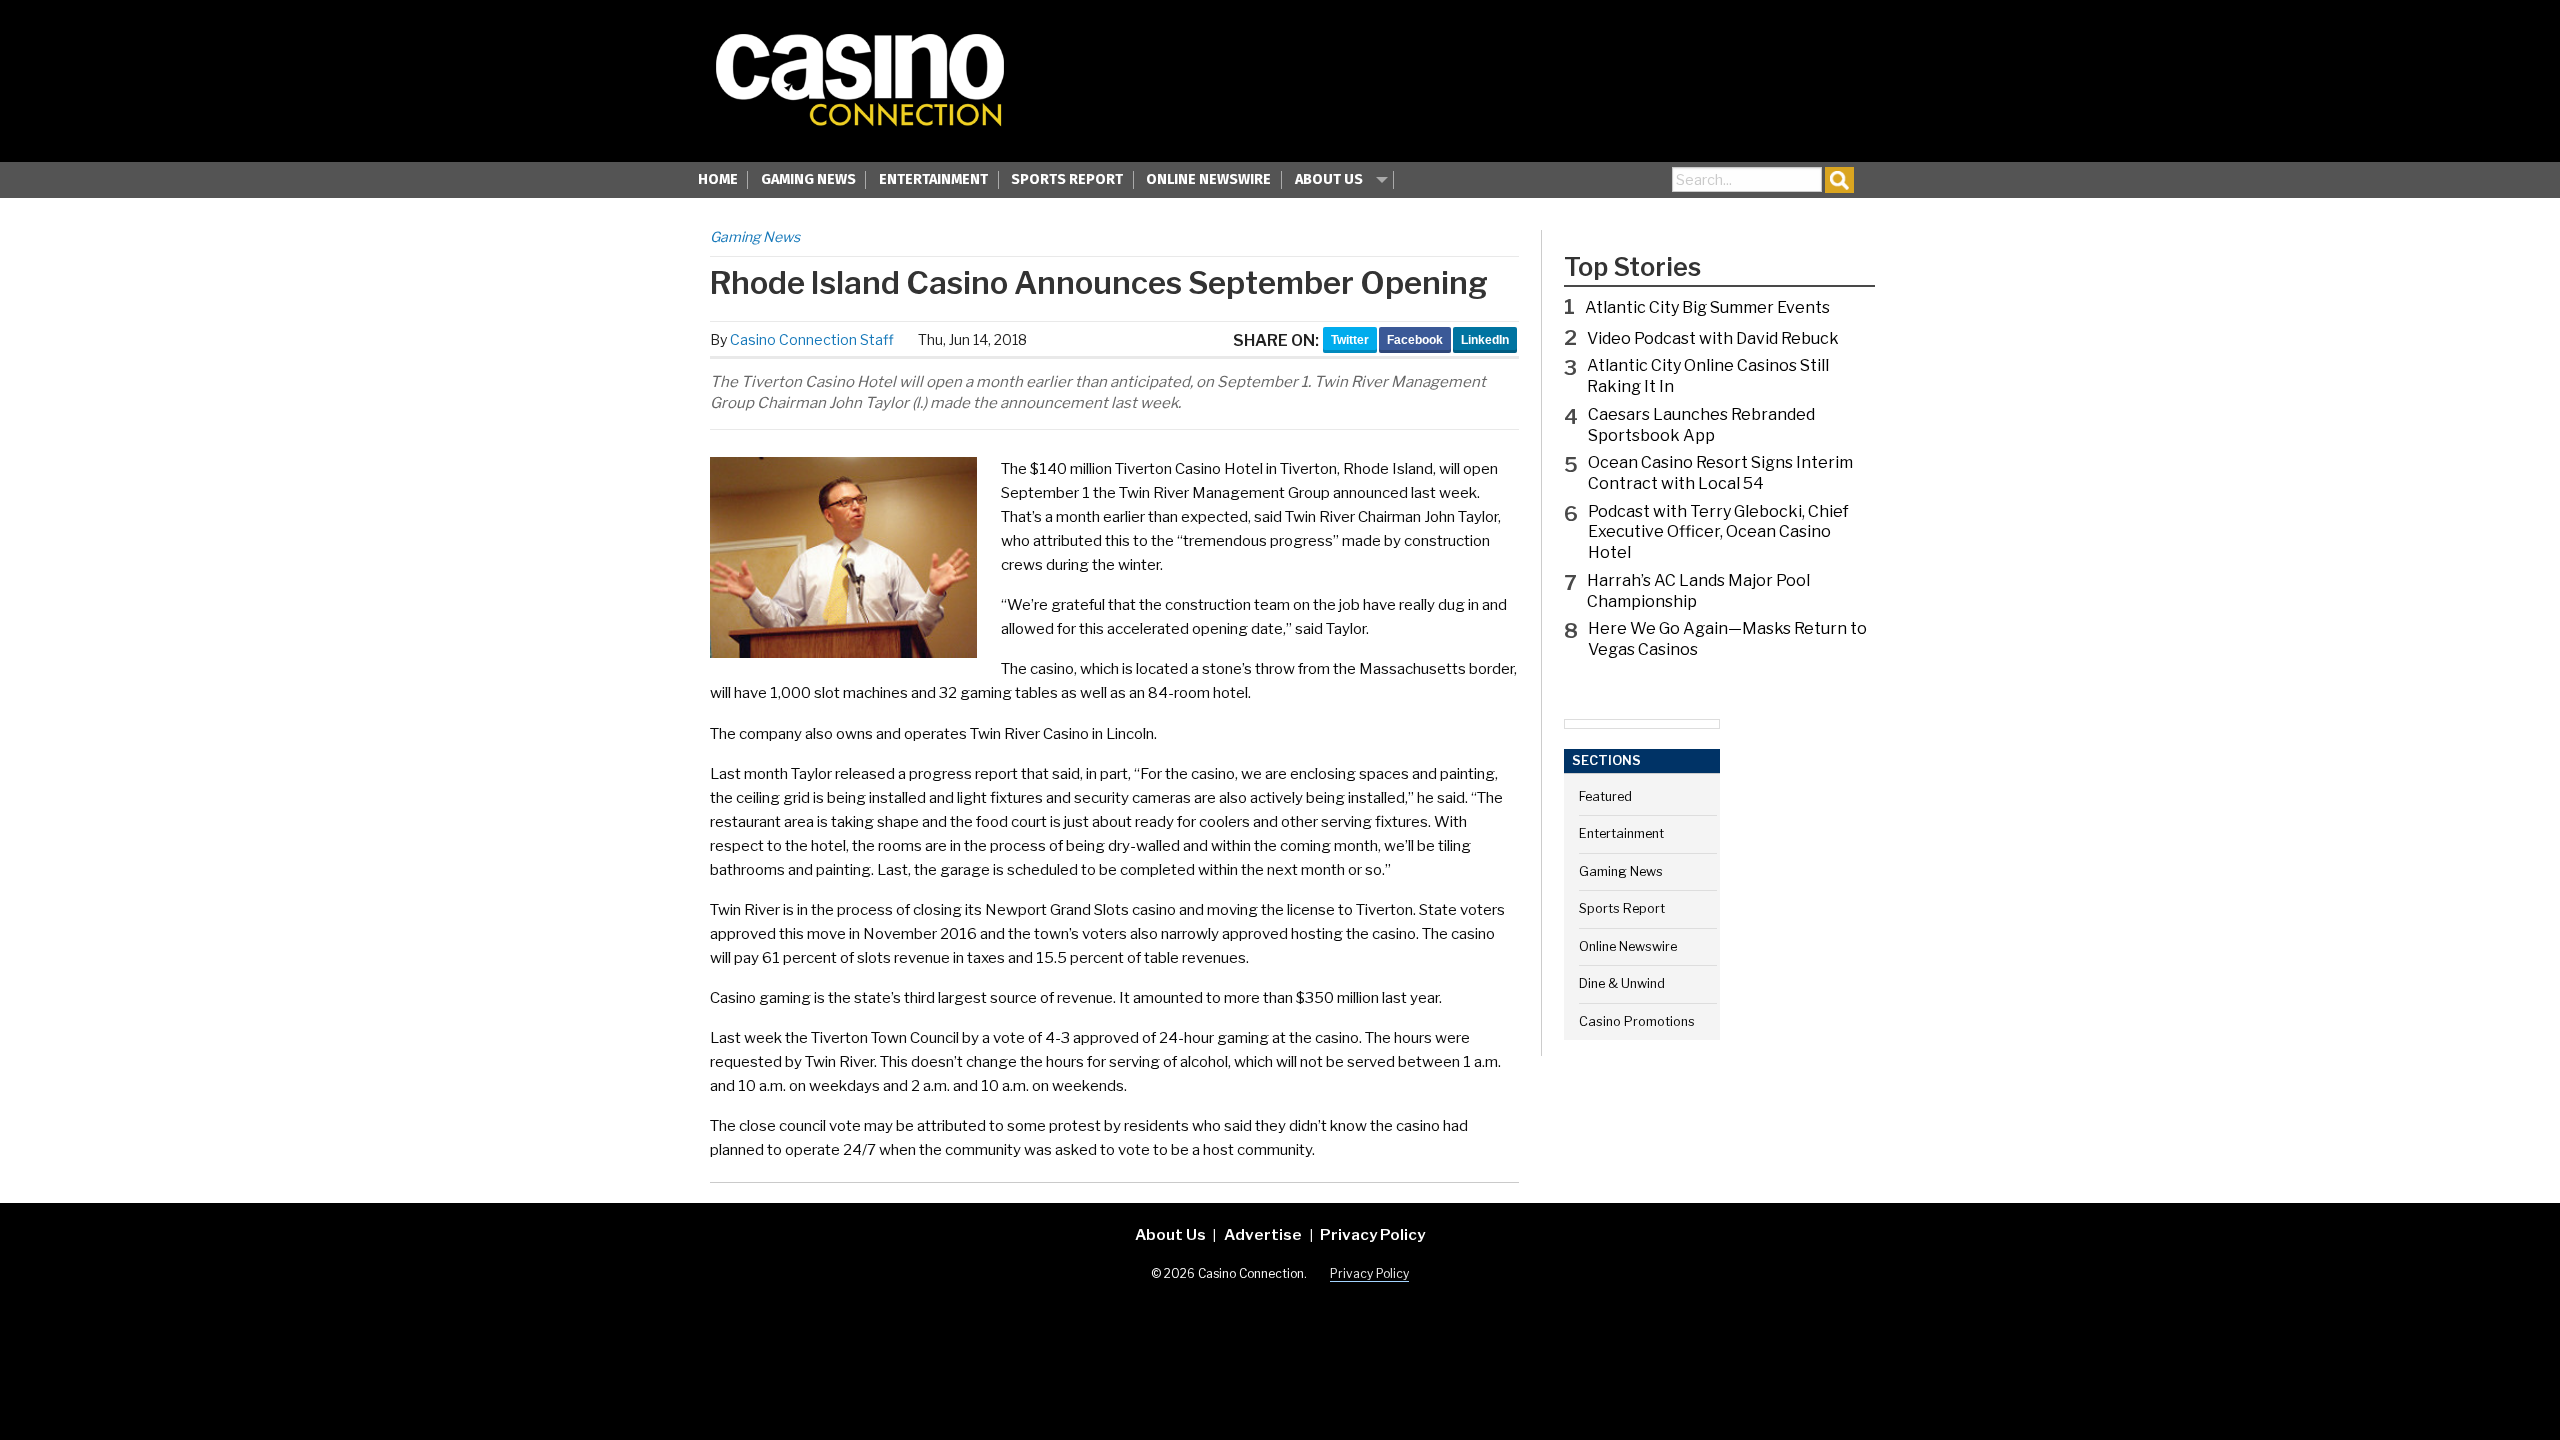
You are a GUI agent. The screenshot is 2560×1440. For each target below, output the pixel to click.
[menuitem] (718, 182)
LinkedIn (1485, 340)
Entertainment (933, 179)
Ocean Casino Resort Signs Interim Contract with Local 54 (1720, 473)
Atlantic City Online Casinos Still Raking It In (1708, 376)
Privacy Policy (1372, 1234)
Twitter (1350, 340)
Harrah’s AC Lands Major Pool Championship (1698, 591)
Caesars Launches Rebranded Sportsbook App (1701, 425)
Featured (1605, 796)
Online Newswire (1208, 179)
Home (718, 179)
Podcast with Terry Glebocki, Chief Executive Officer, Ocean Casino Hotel (1718, 532)
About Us (1329, 179)
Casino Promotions (1637, 1021)
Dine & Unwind (1622, 983)
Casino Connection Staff (812, 339)
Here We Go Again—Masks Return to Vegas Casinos (1727, 639)
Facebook (1415, 340)
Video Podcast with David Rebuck (1713, 338)
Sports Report (1067, 179)
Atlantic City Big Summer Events (1707, 307)
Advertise (1263, 1234)
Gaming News (808, 179)
